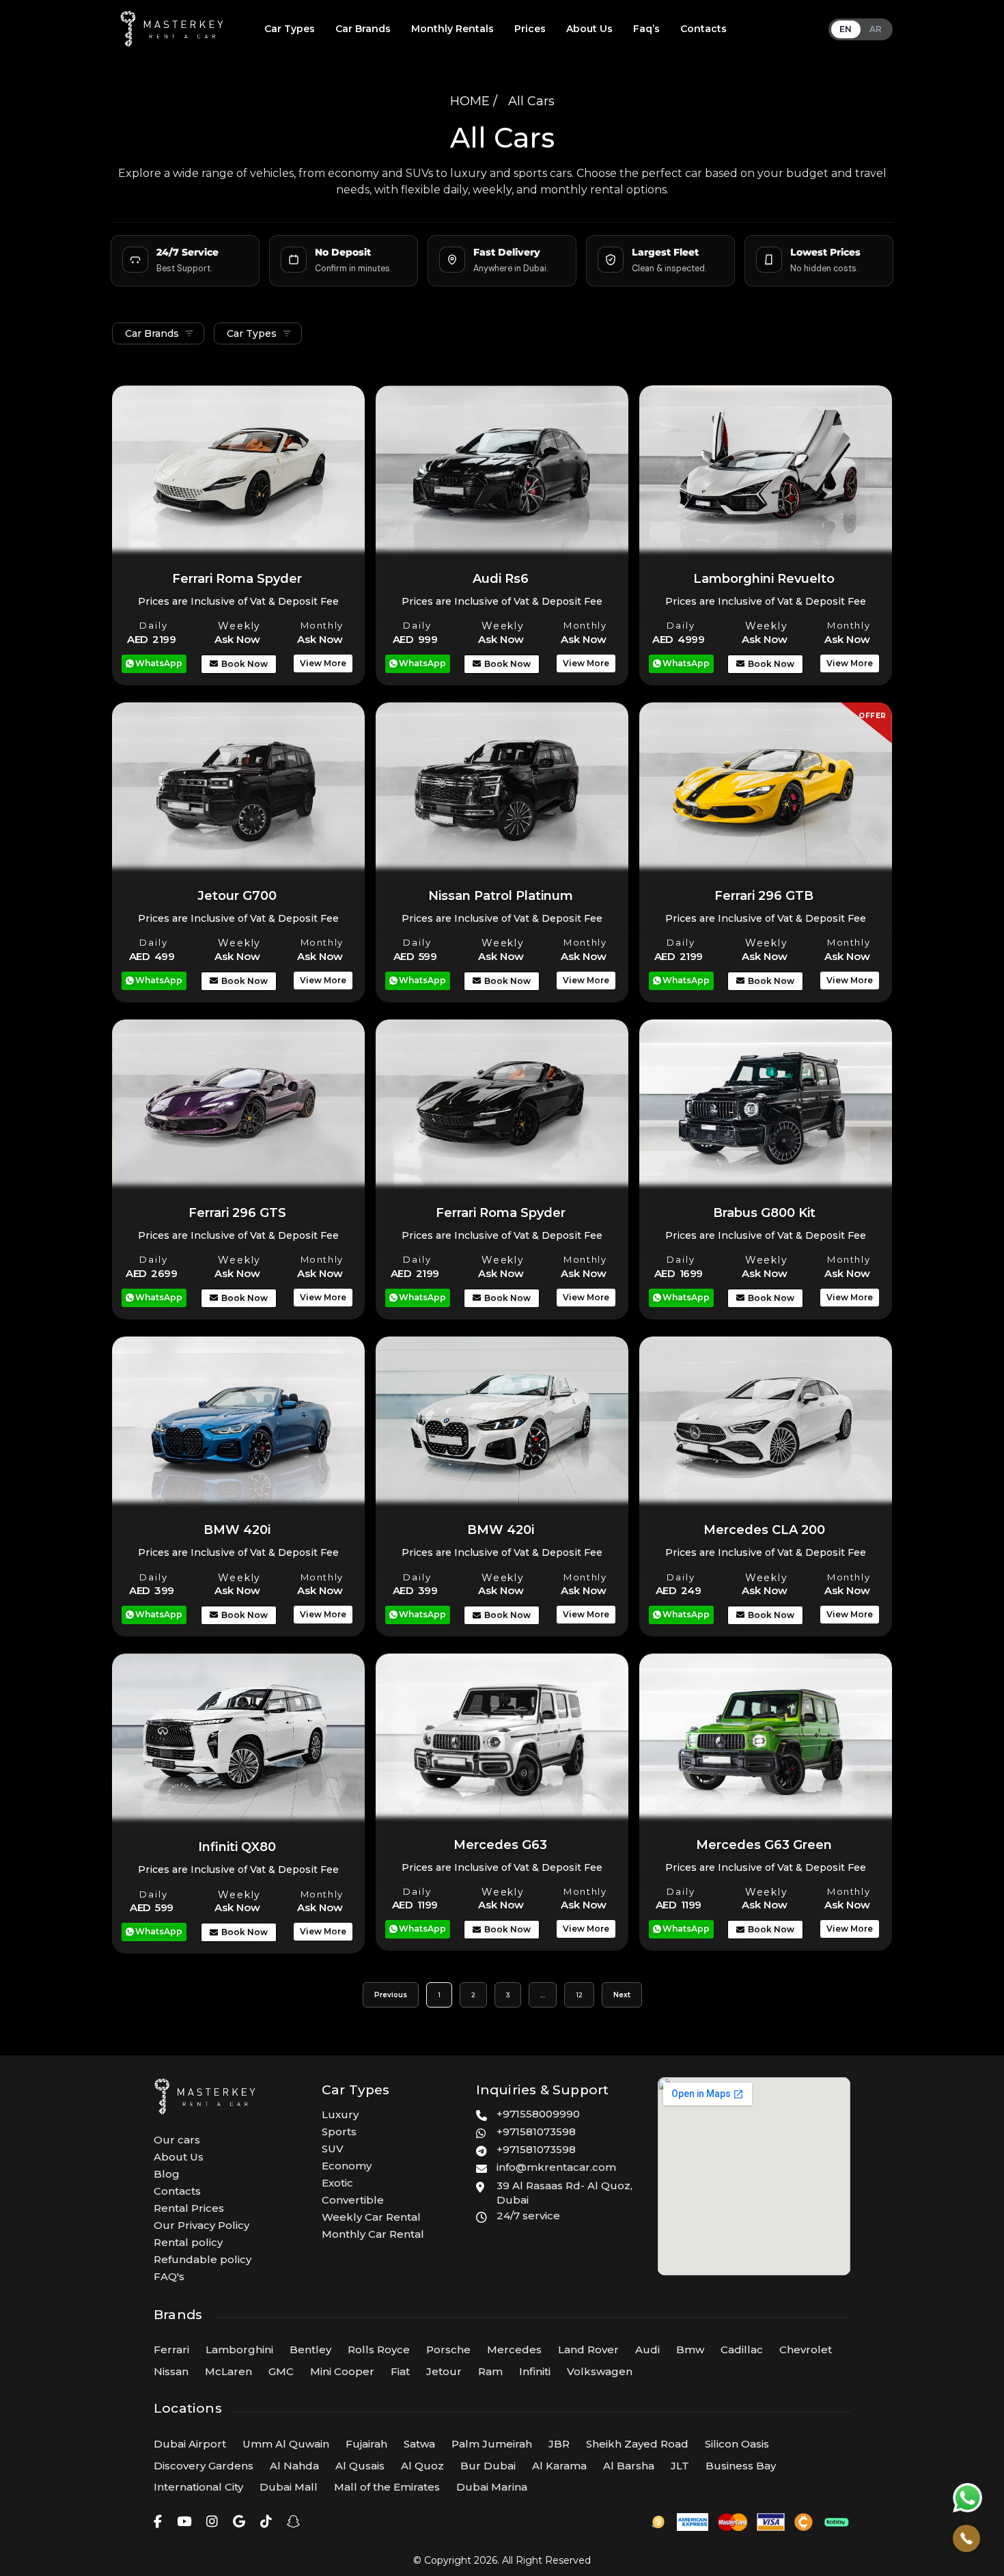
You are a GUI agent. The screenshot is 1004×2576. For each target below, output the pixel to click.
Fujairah (366, 2444)
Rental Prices (189, 2208)
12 (585, 1991)
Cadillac (742, 2349)
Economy (347, 2166)
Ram (490, 2371)
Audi (647, 2349)
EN (846, 29)
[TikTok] (266, 2522)
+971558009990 (538, 2114)
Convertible (353, 2200)
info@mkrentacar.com (556, 2167)
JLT (680, 2466)
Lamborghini (239, 2349)
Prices (530, 29)
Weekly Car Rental (371, 2217)
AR (876, 29)
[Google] (239, 2522)
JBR (559, 2444)
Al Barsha (629, 2466)
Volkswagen (600, 2371)
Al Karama (559, 2466)
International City (198, 2487)
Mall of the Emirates (387, 2487)
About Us (589, 29)
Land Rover (588, 2349)
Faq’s (646, 29)
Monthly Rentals (452, 29)
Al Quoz (422, 2466)
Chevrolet (806, 2349)
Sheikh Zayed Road (637, 2444)
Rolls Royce (379, 2349)
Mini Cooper (342, 2371)
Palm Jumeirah (492, 2444)
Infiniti (535, 2371)
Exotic (337, 2183)
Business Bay (741, 2466)
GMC (281, 2371)
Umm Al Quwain (286, 2444)
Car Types (290, 29)
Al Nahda (294, 2466)
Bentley (310, 2349)
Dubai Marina (492, 2487)
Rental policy (188, 2242)
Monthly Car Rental (373, 2234)
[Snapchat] (293, 2522)
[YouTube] (184, 2522)
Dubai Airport (190, 2444)
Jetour (444, 2371)
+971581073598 (536, 2132)
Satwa (419, 2444)
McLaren (228, 2371)
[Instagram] (212, 2522)
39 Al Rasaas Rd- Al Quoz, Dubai (564, 2193)
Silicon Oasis (737, 2444)
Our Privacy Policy (201, 2225)
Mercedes (514, 2349)
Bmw (690, 2349)
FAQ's (169, 2276)
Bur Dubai (488, 2466)
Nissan (171, 2371)
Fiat (400, 2371)
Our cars (177, 2140)
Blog (167, 2174)
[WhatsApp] (967, 2497)
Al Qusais (360, 2466)
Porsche (448, 2349)
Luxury (340, 2114)
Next (622, 1995)
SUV (333, 2149)
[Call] (966, 2538)
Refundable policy (203, 2259)
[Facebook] (158, 2522)
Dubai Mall (289, 2487)
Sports (339, 2132)
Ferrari (171, 2349)
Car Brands (363, 29)
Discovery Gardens (204, 2466)
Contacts (703, 29)
